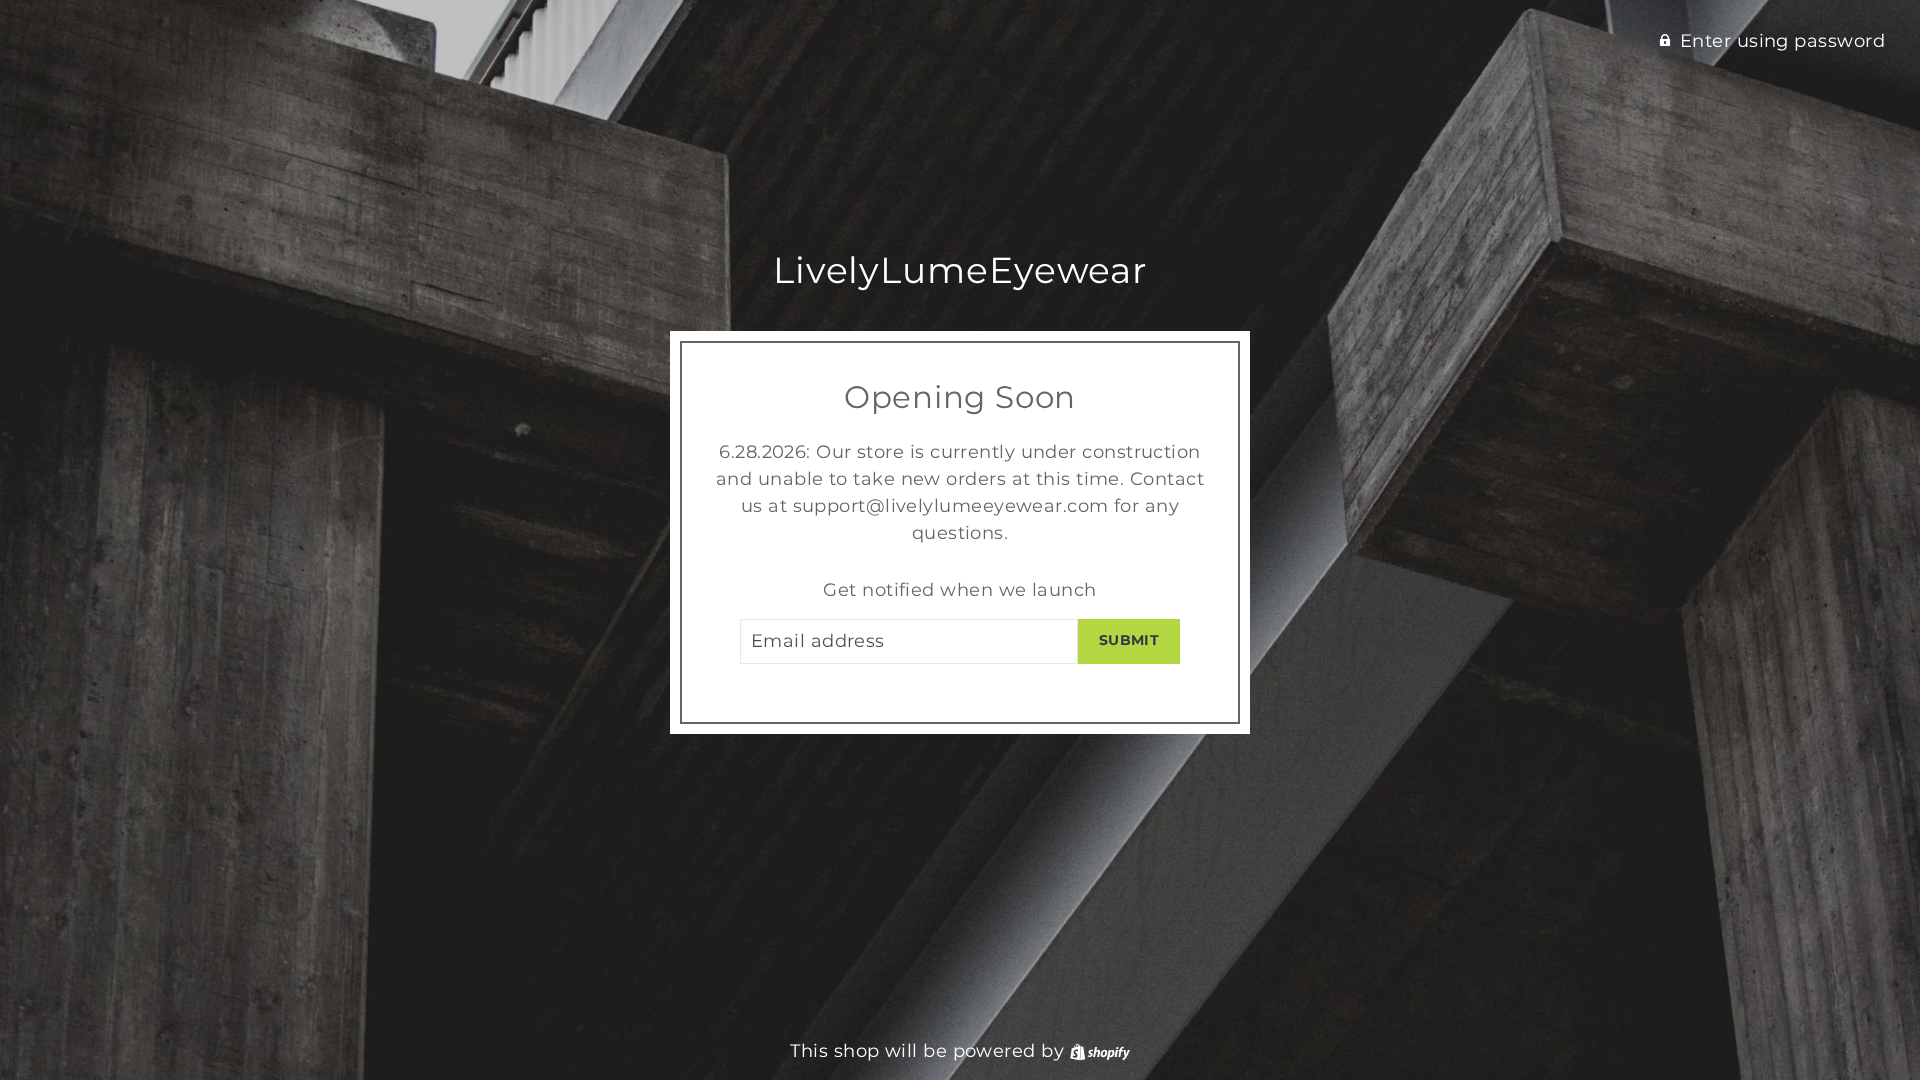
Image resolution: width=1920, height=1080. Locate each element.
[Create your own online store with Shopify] (1100, 1051)
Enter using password (1782, 41)
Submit (1129, 640)
